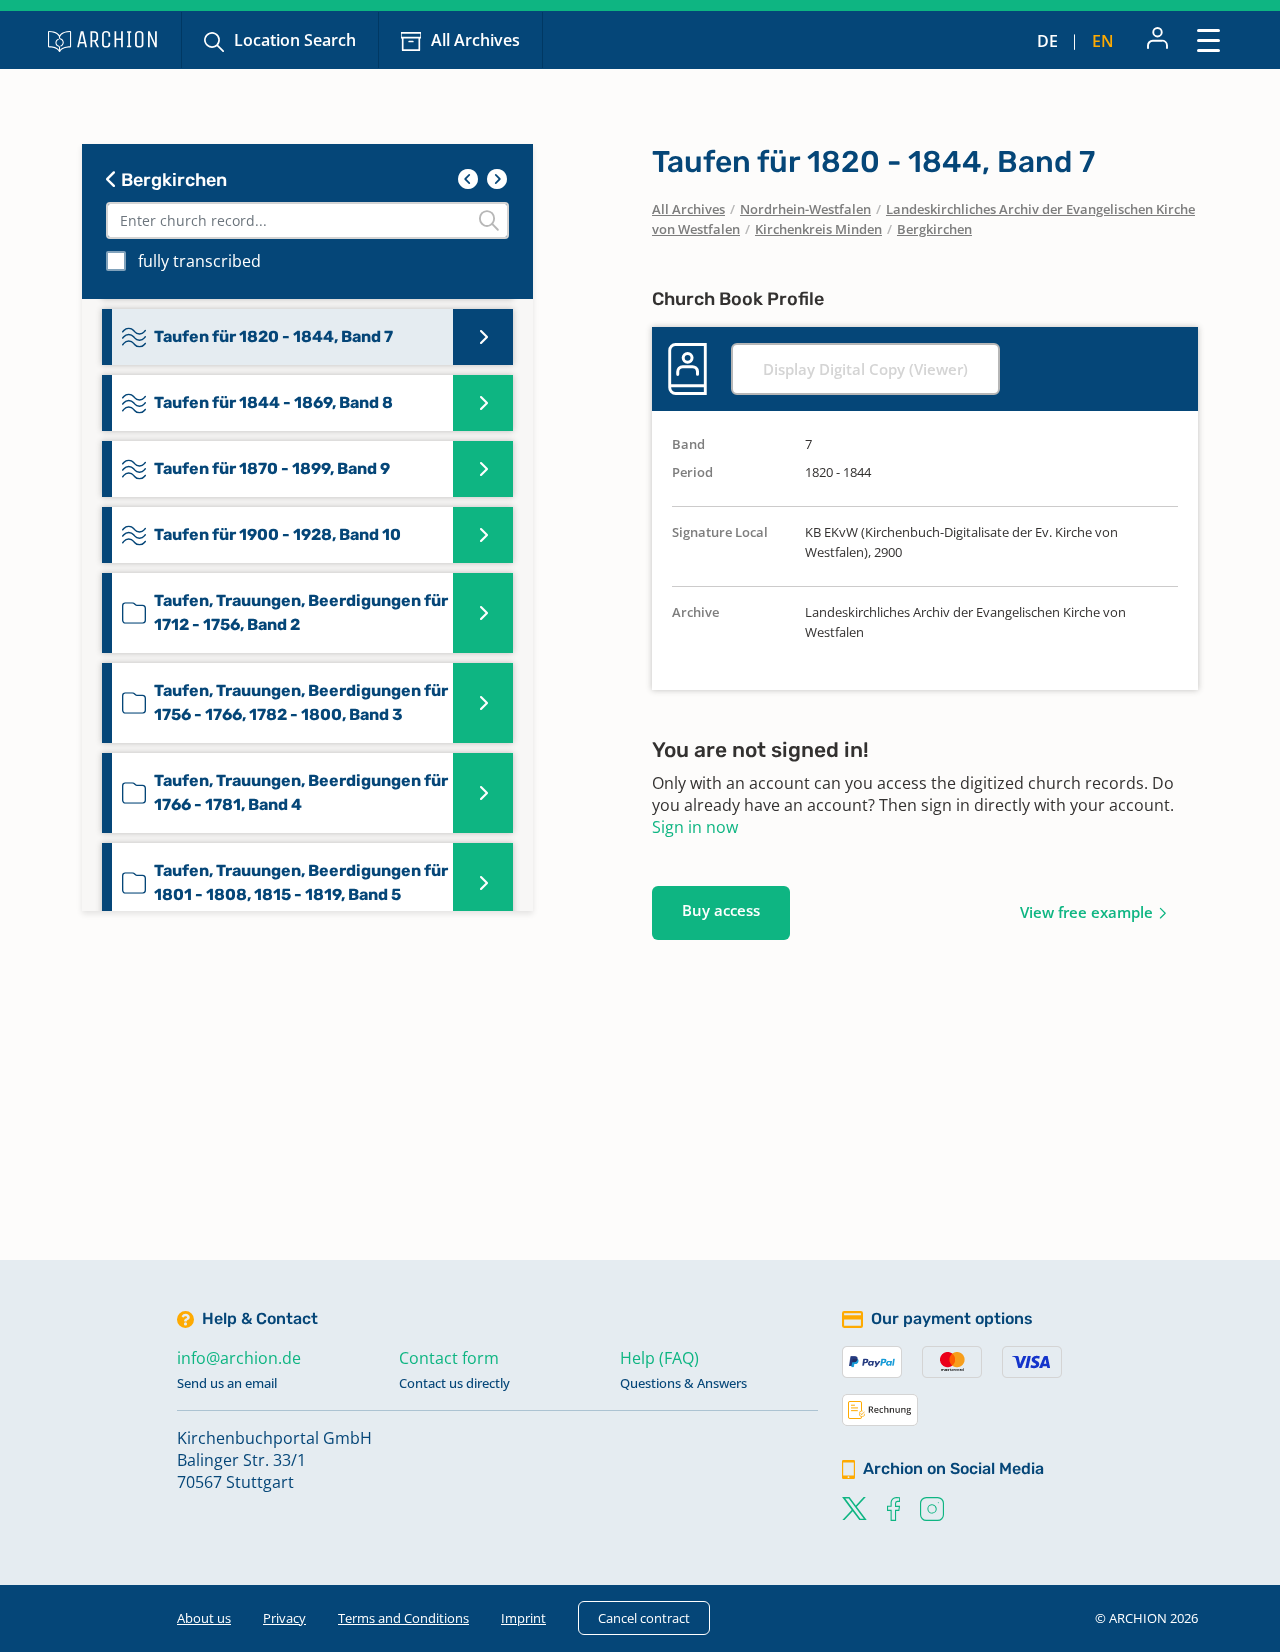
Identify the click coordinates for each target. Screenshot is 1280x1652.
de (1047, 41)
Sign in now (695, 827)
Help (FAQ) (659, 1358)
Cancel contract (644, 1618)
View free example (1086, 912)
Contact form (449, 1358)
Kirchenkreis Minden (818, 229)
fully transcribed (199, 261)
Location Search (295, 40)
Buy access (721, 910)
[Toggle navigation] (1208, 39)
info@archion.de (239, 1358)
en (1103, 41)
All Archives (475, 40)
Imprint (523, 1618)
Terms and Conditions (403, 1618)
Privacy (284, 1618)
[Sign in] (1157, 40)
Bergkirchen (172, 180)
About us (204, 1618)
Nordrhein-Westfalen (805, 209)
